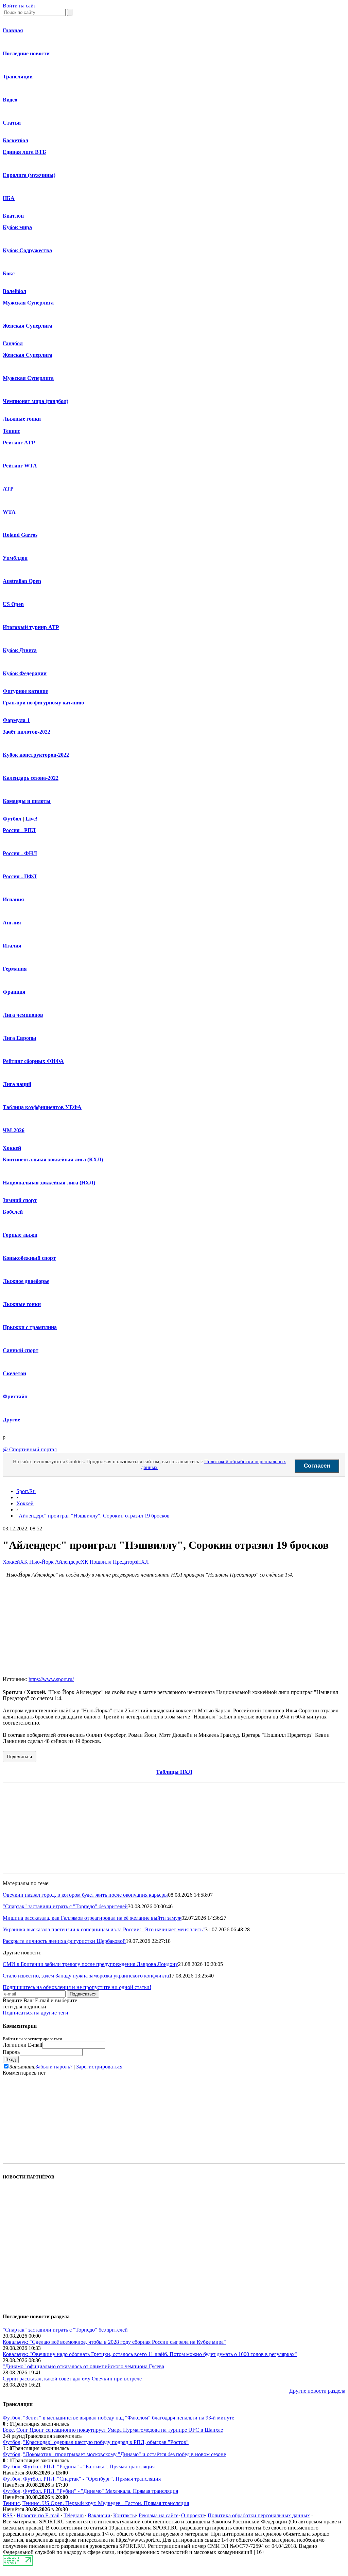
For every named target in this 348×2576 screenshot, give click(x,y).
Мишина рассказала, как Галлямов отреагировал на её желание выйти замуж (92, 1918)
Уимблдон (15, 558)
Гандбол (13, 343)
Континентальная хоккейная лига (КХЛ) (53, 1160)
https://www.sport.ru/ (51, 1679)
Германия (15, 969)
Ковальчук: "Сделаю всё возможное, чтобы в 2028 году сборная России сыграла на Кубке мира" (114, 2342)
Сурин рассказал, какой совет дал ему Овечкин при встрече (72, 2379)
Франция (14, 992)
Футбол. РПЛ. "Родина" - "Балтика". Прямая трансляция (89, 2467)
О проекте (193, 2515)
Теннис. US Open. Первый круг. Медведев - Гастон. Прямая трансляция (106, 2503)
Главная (13, 30)
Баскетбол (15, 140)
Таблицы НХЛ (174, 1772)
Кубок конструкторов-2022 (36, 755)
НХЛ (143, 1562)
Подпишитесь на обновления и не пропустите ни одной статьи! (77, 1987)
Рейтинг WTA (20, 466)
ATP (8, 489)
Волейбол (14, 291)
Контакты (125, 2515)
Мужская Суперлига (28, 303)
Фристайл (15, 1396)
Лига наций (17, 1084)
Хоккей (12, 1148)
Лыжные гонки (22, 419)
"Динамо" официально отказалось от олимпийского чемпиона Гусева (83, 2366)
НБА (9, 198)
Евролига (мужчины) (29, 175)
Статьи (12, 123)
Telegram (74, 2515)
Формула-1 (16, 720)
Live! (31, 819)
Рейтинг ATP (19, 443)
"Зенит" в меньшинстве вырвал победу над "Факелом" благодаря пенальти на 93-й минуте (129, 2418)
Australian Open (22, 581)
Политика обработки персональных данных (259, 2515)
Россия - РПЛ (19, 830)
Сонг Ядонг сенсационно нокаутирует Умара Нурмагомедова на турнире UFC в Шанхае (120, 2430)
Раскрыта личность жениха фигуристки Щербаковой (64, 1941)
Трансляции (18, 77)
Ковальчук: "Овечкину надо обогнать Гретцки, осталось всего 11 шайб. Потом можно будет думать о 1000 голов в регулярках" (150, 2354)
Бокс (9, 273)
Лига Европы (20, 1038)
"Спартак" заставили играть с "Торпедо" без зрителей (65, 1906)
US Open (13, 604)
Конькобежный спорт (29, 1258)
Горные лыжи (20, 1235)
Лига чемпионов (23, 1015)
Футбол (12, 819)
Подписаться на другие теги (36, 2013)
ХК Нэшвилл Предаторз (109, 1562)
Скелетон (14, 1373)
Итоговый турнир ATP (31, 627)
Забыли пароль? (54, 2067)
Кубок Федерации (25, 673)
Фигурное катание (25, 691)
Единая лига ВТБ (24, 152)
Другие (11, 1420)
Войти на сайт (19, 6)
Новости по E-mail (38, 2515)
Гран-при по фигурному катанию (43, 703)
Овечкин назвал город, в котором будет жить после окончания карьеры (85, 1895)
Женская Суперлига (28, 326)
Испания (13, 899)
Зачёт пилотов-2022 (27, 732)
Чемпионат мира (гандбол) (36, 401)
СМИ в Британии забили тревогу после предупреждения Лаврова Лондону (90, 1964)
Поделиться (20, 1757)
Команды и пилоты (27, 801)
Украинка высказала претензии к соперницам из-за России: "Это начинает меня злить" (104, 1929)
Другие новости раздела (317, 2391)
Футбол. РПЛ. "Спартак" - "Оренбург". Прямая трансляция (92, 2479)
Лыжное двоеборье (26, 1281)
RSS (8, 2515)
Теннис (11, 431)
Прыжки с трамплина (30, 1327)
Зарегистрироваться (99, 2067)
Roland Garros (20, 535)
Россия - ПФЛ (20, 876)
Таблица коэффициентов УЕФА (42, 1107)
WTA (9, 512)
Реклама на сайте (159, 2515)
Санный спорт (21, 1350)
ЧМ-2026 (14, 1130)
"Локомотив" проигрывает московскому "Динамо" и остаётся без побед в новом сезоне (125, 2454)
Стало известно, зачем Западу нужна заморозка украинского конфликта (86, 1976)
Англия (12, 923)
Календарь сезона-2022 (31, 778)
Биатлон (13, 216)
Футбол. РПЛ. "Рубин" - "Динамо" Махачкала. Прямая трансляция (101, 2491)
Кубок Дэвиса (20, 650)
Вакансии (99, 2515)
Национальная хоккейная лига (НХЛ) (49, 1183)
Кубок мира (17, 227)
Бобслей (13, 1212)
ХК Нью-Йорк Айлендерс (50, 1562)
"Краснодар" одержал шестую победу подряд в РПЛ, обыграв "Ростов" (106, 2442)
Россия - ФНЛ (20, 853)
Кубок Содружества (27, 250)
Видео (10, 100)
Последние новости (26, 53)
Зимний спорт (20, 1200)
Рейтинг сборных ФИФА (33, 1061)
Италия (12, 946)
